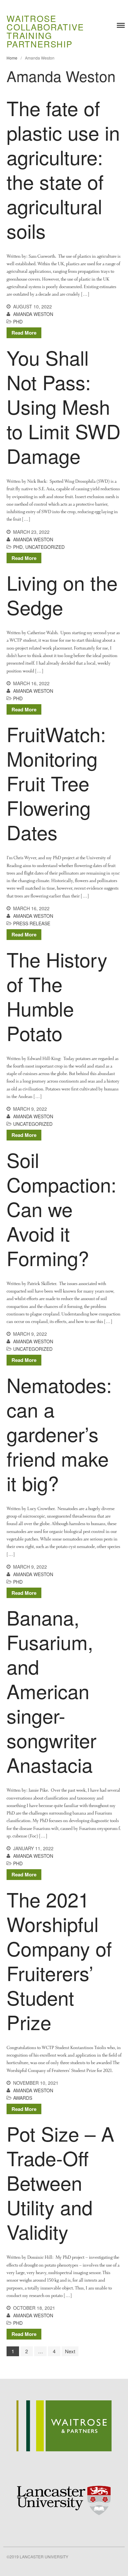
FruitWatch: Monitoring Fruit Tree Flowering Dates (56, 783)
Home (12, 58)
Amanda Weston (33, 314)
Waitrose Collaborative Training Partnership (45, 31)
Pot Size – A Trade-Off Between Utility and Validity (60, 2182)
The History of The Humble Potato (57, 996)
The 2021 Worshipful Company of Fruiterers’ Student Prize (59, 1960)
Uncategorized (45, 547)
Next (70, 2351)
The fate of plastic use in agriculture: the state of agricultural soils (63, 169)
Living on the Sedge (62, 594)
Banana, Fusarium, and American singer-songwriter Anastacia (52, 1691)
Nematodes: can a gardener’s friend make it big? (59, 1434)
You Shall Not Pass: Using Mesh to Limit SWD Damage (64, 406)
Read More (24, 333)
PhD (18, 322)
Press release (32, 923)
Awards (23, 2098)
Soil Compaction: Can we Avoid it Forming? (62, 1209)
